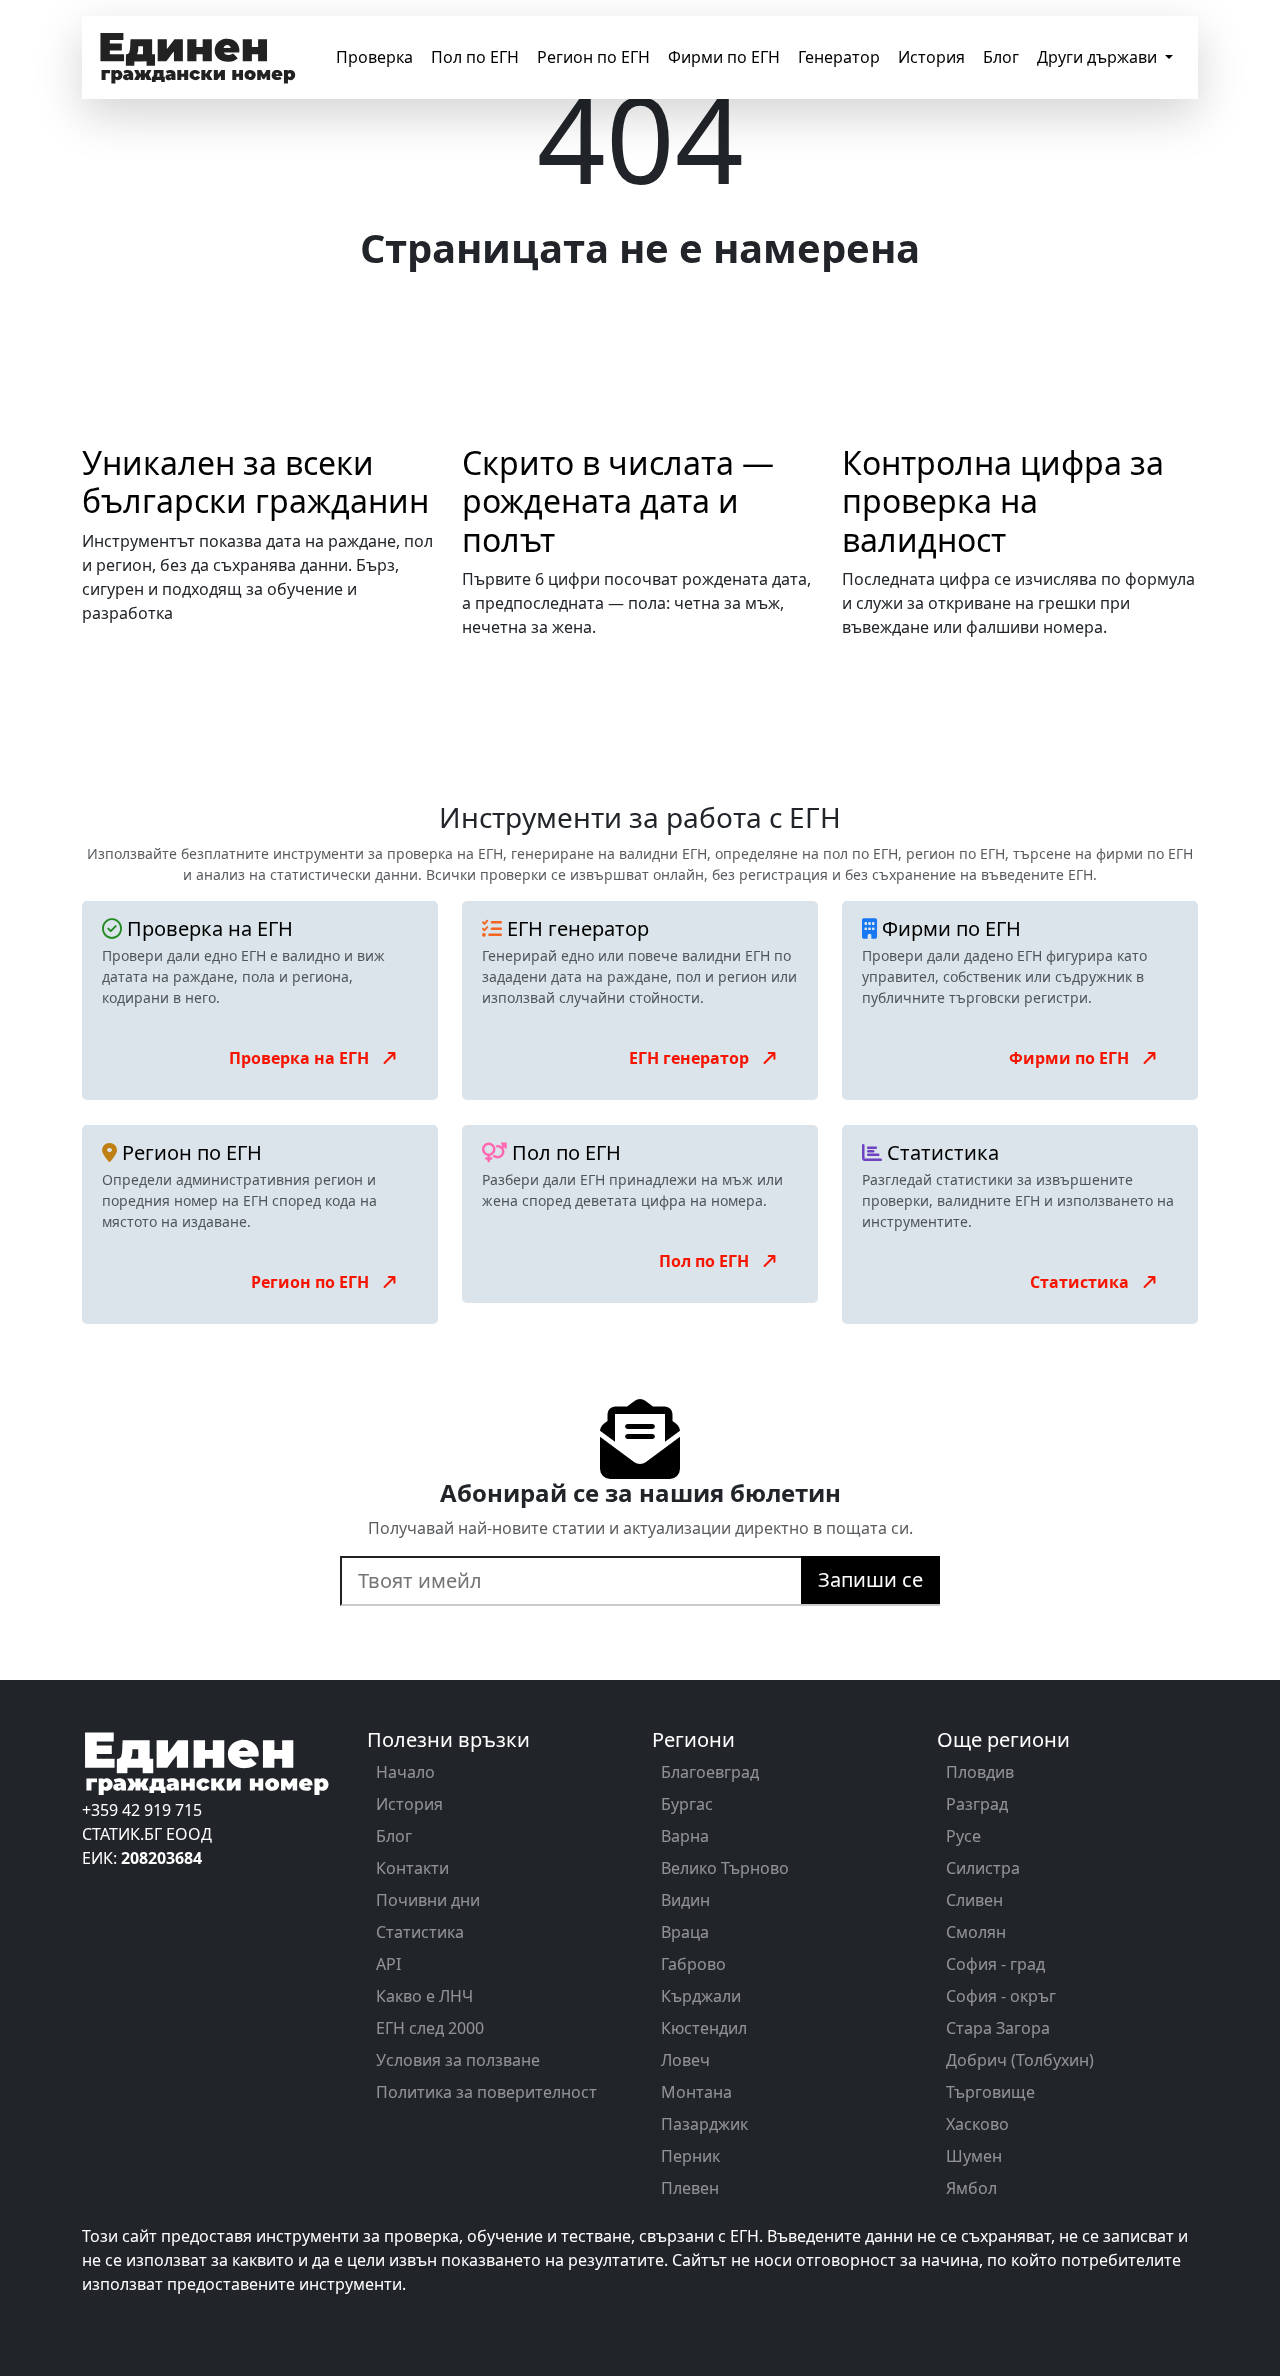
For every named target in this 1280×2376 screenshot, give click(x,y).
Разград (977, 1804)
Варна (685, 1836)
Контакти (412, 1868)
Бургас (687, 1804)
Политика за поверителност (486, 2092)
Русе (963, 1836)
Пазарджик (704, 2124)
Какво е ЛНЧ (424, 1996)
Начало (405, 1772)
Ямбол (971, 2188)
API (388, 1964)
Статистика (1081, 1282)
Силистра (983, 1868)
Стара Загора (998, 2028)
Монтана (696, 2092)
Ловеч (685, 2060)
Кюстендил (704, 2028)
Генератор (839, 57)
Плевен (690, 2188)
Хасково (977, 2124)
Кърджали (701, 1996)
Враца (685, 1932)
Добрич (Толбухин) (1020, 2060)
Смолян (976, 1932)
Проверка (374, 57)
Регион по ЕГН (593, 57)
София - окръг (1001, 1996)
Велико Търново (725, 1868)
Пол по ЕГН (475, 57)
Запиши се (870, 1579)
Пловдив (980, 1772)
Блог (1001, 57)
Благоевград (710, 1772)
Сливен (974, 1900)
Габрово (693, 1964)
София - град (995, 1964)
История (931, 57)
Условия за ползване (458, 2060)
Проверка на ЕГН (301, 1058)
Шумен (974, 2156)
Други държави (1099, 57)
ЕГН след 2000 (430, 2028)
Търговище (990, 2092)
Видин (685, 1900)
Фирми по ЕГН (724, 57)
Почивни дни (428, 1900)
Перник (690, 2156)
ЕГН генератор (691, 1058)
